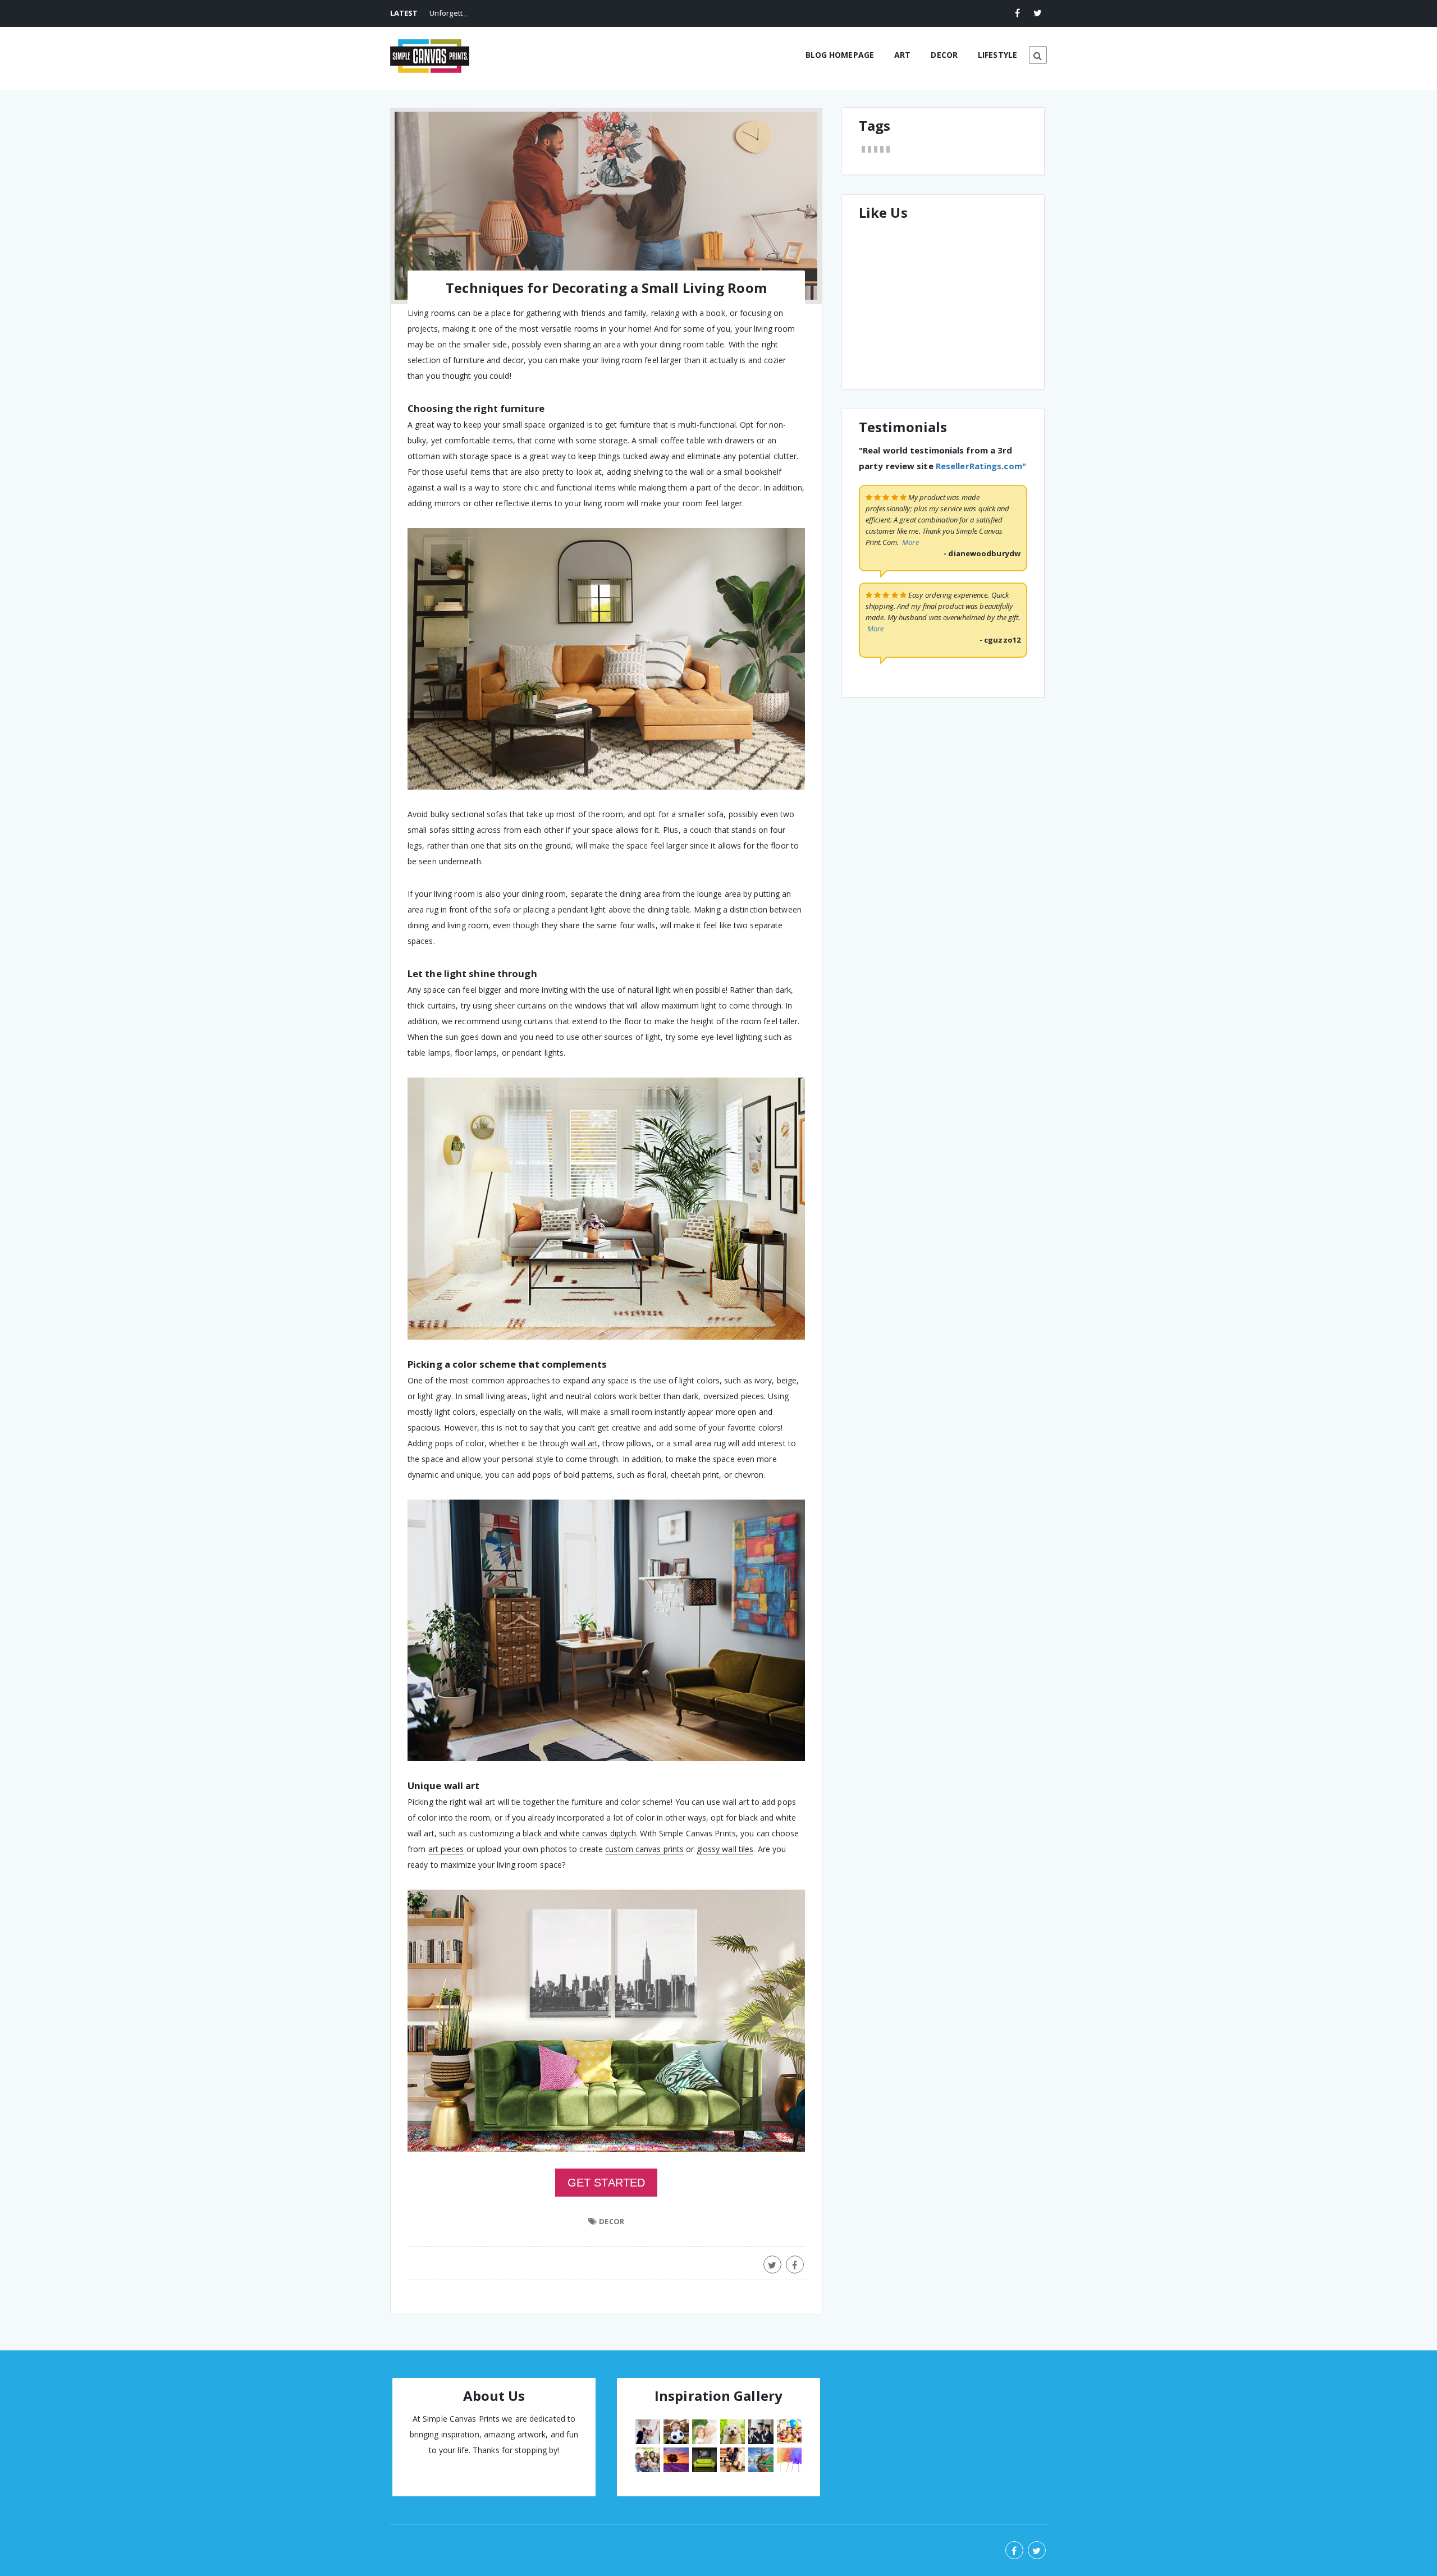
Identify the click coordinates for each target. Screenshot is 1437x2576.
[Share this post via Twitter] (772, 2265)
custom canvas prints (644, 1849)
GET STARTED (606, 2183)
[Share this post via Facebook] (795, 2265)
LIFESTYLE (997, 55)
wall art (584, 1443)
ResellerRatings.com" (981, 602)
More (910, 679)
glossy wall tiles (725, 1849)
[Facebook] (1018, 13)
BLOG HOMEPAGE (840, 55)
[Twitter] (1038, 13)
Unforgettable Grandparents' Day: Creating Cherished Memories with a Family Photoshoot (585, 13)
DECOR (944, 55)
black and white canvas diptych (579, 1833)
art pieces (446, 1849)
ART (902, 55)
